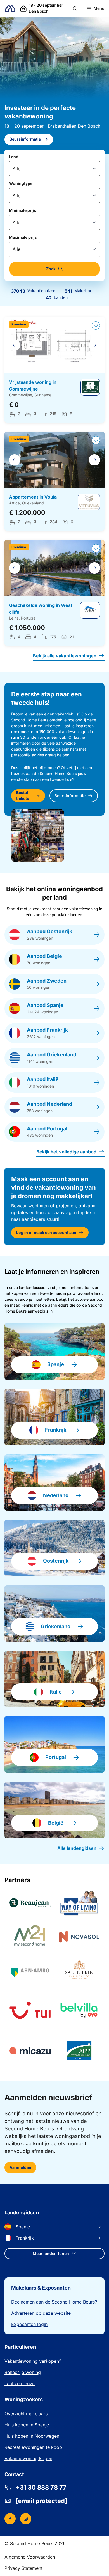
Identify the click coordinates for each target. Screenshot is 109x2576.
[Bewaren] (96, 325)
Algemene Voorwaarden (30, 2557)
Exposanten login (29, 2324)
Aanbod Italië (43, 1079)
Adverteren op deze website (41, 2313)
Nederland (56, 1495)
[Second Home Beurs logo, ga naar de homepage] (10, 9)
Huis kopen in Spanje (27, 2425)
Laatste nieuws (20, 2384)
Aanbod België (44, 956)
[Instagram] (26, 2519)
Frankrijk (56, 1430)
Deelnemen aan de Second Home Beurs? (54, 2302)
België (56, 1823)
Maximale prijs (23, 237)
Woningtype (21, 183)
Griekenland (56, 1626)
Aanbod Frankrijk (47, 1030)
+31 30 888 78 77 (41, 2487)
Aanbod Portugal (47, 1129)
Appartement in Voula (33, 497)
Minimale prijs (22, 210)
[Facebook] (10, 2519)
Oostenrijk (56, 1561)
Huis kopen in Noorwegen (32, 2436)
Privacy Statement (23, 2568)
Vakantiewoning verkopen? (33, 2361)
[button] (75, 8)
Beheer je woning (23, 2372)
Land (14, 157)
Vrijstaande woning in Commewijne (33, 386)
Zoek (51, 269)
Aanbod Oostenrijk (49, 931)
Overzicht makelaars (26, 2414)
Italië (56, 1692)
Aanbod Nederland (49, 1104)
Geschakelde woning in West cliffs (41, 609)
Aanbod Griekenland (52, 1055)
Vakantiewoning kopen (28, 2458)
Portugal (56, 1757)
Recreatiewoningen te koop (33, 2447)
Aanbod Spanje (45, 1005)
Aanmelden (20, 2167)
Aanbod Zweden (47, 981)
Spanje (56, 1364)
